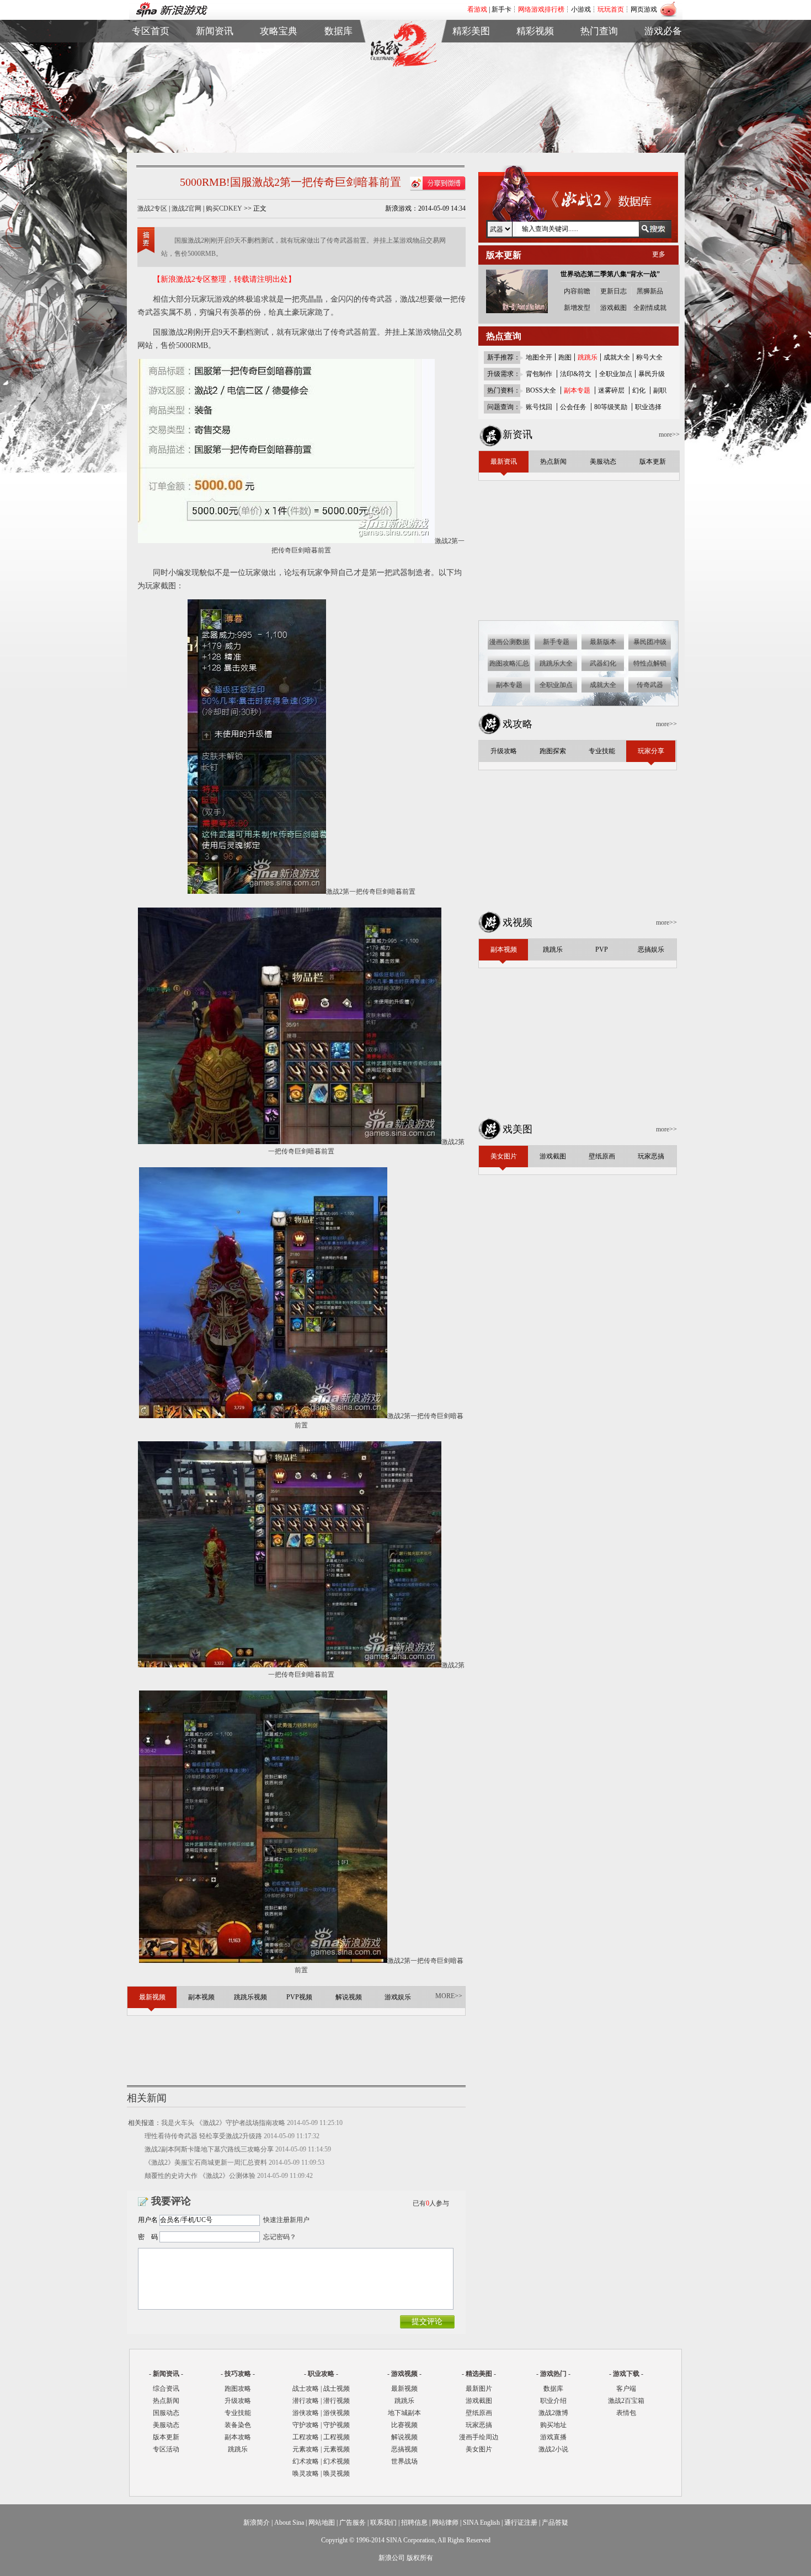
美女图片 (479, 2449)
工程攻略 (306, 2437)
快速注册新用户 (286, 2220)
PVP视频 (535, 77)
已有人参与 (431, 2203)
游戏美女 (471, 52)
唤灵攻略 (306, 2473)
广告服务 (353, 2523)
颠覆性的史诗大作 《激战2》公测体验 (200, 2176)
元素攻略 (306, 2449)
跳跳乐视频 (535, 65)
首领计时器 (663, 65)
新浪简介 (257, 2523)
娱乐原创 (535, 103)
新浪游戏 (151, 77)
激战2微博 (599, 52)
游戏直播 (599, 77)
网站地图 (322, 2523)
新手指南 (279, 52)
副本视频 (535, 52)
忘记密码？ (280, 2237)
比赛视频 (404, 2425)
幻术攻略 (306, 2461)
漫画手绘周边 (479, 2437)
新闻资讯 (215, 31)
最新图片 (479, 2389)
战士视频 (337, 2389)
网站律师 (445, 2523)
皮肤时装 (339, 65)
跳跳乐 (238, 2449)
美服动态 (215, 77)
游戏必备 (663, 31)
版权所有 (420, 2558)
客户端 (663, 52)
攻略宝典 (279, 31)
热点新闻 (215, 65)
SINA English (481, 2523)
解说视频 (535, 90)
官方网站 (151, 65)
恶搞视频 (404, 2449)
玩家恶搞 (471, 90)
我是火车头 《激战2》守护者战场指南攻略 (223, 2123)
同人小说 (599, 90)
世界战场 (404, 2461)
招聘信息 (414, 2523)
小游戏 (581, 9)
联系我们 (383, 2523)
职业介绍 (279, 65)
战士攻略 (306, 2389)
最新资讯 (215, 52)
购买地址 (599, 65)
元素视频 (337, 2449)
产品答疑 (555, 2523)
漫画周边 (471, 103)
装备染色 (238, 2425)
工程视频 (337, 2437)
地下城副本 (404, 2413)
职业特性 (339, 77)
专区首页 (151, 52)
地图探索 (279, 103)
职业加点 (279, 77)
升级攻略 (238, 2401)
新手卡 (501, 9)
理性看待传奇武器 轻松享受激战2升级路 (203, 2136)
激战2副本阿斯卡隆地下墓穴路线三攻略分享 (209, 2149)
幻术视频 (337, 2461)
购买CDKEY (224, 208)
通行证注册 (521, 2523)
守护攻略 (306, 2425)
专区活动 (166, 2449)
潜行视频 (337, 2401)
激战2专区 (152, 208)
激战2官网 (186, 208)
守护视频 (337, 2425)
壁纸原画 (471, 77)
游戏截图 (471, 65)
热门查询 (599, 31)
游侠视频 (337, 2413)
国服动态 (166, 2413)
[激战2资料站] (403, 65)
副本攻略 (238, 2437)
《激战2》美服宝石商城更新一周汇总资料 (206, 2162)
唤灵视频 (337, 2473)
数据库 (338, 31)
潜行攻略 (306, 2401)
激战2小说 (553, 2449)
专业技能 (238, 2413)
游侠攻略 (306, 2413)
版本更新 (215, 90)
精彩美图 (471, 31)
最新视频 (404, 2389)
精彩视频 (535, 31)
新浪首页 (151, 90)
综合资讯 (166, 2389)
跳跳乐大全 (279, 90)
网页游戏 (644, 9)
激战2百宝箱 (626, 2401)
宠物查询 (339, 90)
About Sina (289, 2523)
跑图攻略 (238, 2389)
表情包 (663, 77)
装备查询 (339, 52)
